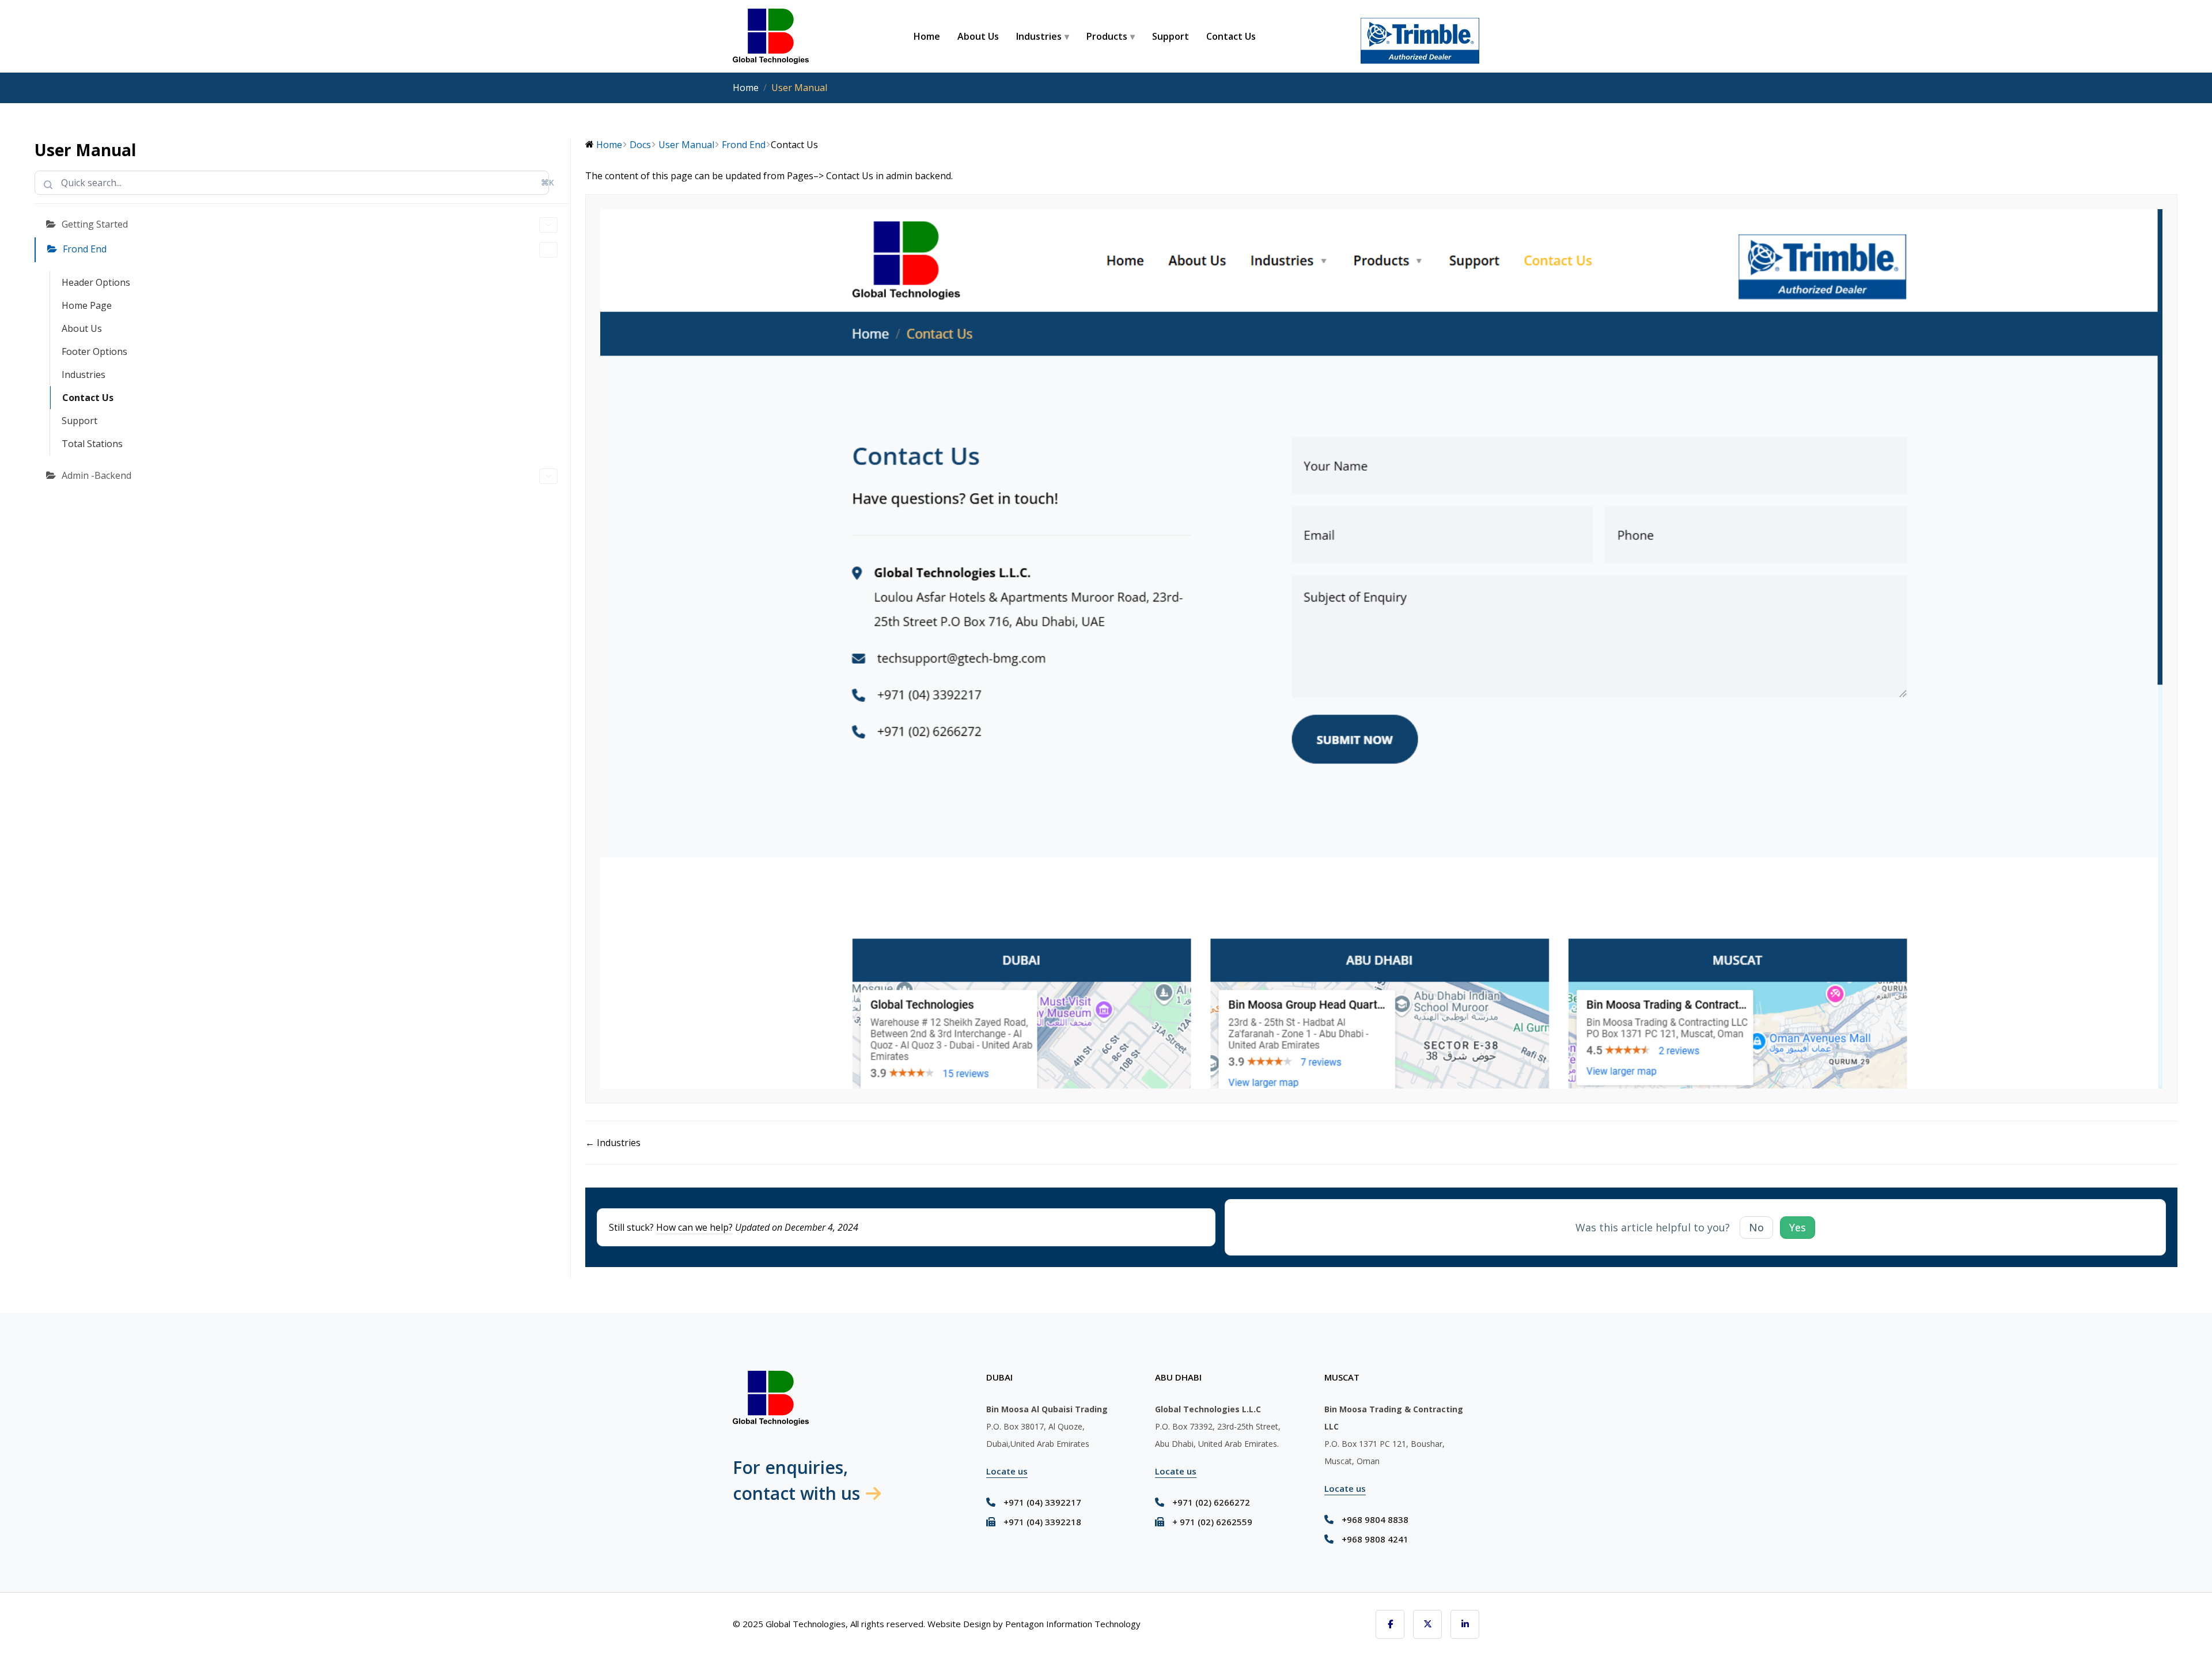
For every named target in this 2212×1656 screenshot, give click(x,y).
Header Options (96, 282)
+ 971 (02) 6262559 (1212, 1522)
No (1756, 1227)
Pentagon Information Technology (1073, 1624)
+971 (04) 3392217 (1042, 1502)
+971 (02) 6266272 (1211, 1502)
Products (1107, 36)
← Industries (613, 1143)
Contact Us (1231, 36)
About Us (978, 36)
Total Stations (92, 444)
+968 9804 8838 (1375, 1519)
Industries (1039, 36)
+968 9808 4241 (1375, 1539)
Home (927, 36)
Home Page (87, 305)
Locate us (1007, 1471)
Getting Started (95, 224)
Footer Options (94, 351)
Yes (1798, 1227)
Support (1171, 36)
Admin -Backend (96, 475)
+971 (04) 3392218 (1042, 1522)
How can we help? (694, 1227)
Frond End (85, 249)
